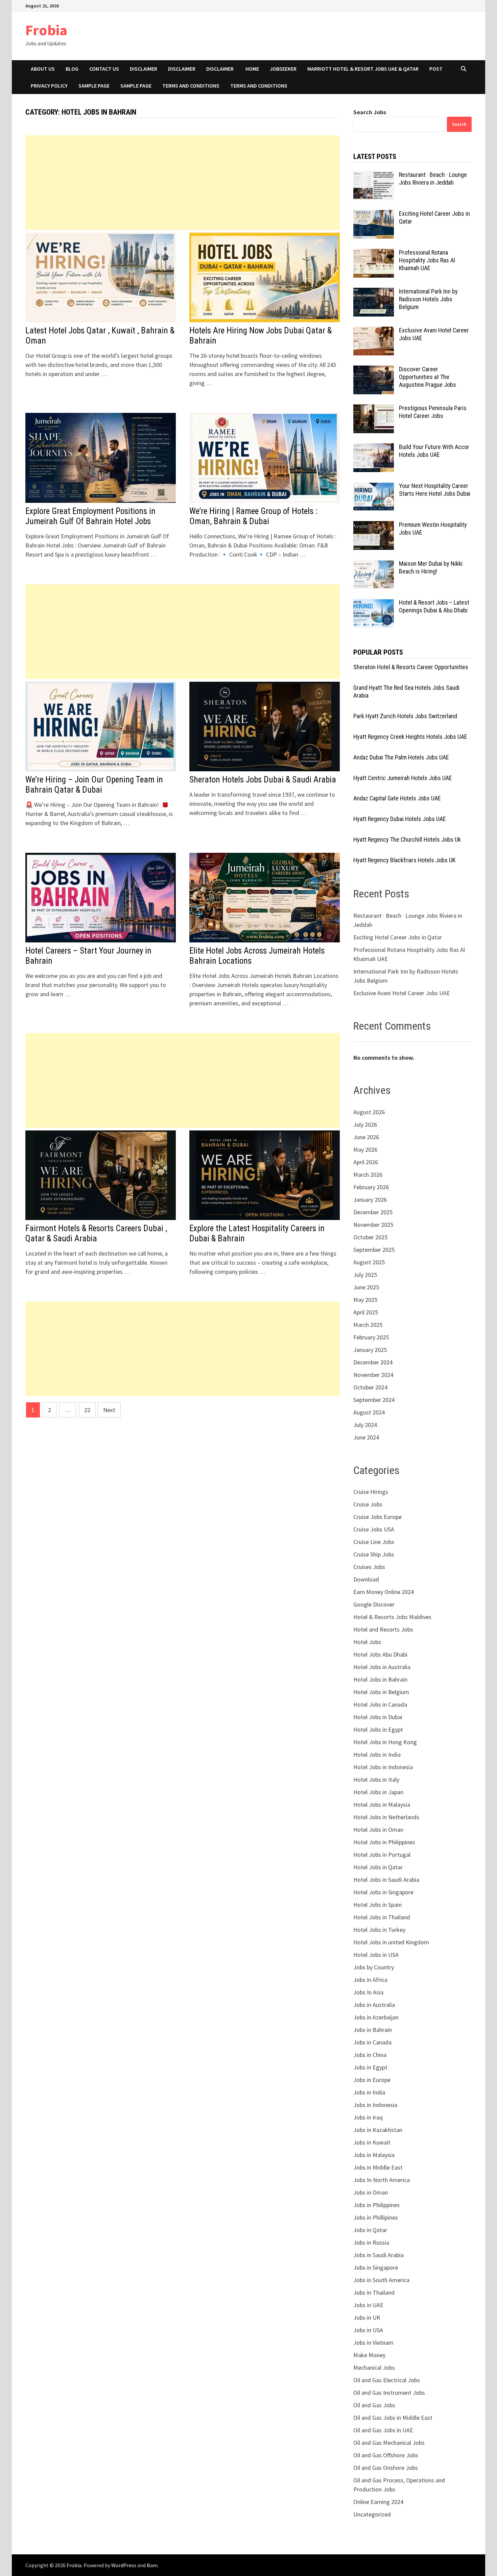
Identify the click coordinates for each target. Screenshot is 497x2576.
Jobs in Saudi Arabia (378, 2255)
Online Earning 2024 (378, 2502)
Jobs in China (370, 2055)
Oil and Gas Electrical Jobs (387, 2380)
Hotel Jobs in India (377, 1754)
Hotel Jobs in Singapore (383, 1892)
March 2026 (368, 1175)
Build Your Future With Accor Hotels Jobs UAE (434, 451)
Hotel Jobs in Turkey (379, 1930)
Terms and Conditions (191, 86)
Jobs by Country (374, 1967)
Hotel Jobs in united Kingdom (391, 1942)
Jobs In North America (382, 2180)
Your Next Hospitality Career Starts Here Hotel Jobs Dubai (435, 490)
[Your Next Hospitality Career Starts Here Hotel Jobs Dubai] (374, 487)
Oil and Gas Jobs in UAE (383, 2430)
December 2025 (373, 1212)
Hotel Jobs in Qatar (378, 1867)
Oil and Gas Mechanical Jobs (389, 2443)
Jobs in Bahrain (373, 2030)
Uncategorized (372, 2514)
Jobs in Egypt (370, 2067)
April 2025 (366, 1312)
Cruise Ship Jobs (374, 1554)
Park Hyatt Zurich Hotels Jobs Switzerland (405, 716)
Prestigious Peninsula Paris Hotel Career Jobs (433, 412)
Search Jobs (370, 112)
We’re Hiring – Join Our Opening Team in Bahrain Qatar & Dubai (94, 785)
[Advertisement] (183, 183)
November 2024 (373, 1375)
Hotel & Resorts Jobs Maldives (392, 1617)
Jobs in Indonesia (375, 2105)
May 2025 (365, 1300)
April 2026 (366, 1162)
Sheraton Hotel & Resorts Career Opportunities (411, 667)
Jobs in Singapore (376, 2267)
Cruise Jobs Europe (377, 1517)
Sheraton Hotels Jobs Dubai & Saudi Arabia (263, 780)
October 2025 (370, 1237)
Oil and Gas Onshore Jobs (386, 2468)
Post (436, 69)
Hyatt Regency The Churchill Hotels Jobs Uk (407, 839)
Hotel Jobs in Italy (376, 1779)
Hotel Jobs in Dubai (378, 1717)
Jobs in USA (368, 2330)
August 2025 (369, 1262)
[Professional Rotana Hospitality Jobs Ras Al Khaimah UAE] (374, 253)
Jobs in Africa (370, 1980)
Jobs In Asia (368, 1992)
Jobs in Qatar (370, 2230)
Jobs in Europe (372, 2080)
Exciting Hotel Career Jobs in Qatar (398, 937)
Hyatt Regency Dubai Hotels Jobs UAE (400, 819)
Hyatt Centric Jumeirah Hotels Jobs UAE (403, 778)
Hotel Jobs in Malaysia (382, 1805)
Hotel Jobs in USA (376, 1955)
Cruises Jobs (369, 1567)
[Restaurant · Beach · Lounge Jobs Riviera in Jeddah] (374, 176)
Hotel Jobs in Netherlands (386, 1817)
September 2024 (374, 1400)
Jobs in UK (367, 2317)
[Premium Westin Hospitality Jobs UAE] (374, 526)
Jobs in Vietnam (373, 2343)
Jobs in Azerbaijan (376, 2017)
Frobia (46, 30)
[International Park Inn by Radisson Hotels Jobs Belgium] (374, 292)
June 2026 (366, 1137)
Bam (152, 2565)
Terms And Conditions (259, 86)
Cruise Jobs (368, 1504)
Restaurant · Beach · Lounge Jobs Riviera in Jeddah (433, 179)
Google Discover (374, 1604)
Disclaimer (144, 69)
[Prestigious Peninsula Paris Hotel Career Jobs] (374, 409)
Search (459, 124)
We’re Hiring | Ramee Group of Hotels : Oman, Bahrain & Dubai (253, 516)
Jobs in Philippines (376, 2205)
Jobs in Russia (371, 2242)
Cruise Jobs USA (374, 1529)
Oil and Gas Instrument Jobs (389, 2393)
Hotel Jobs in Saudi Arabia (386, 1880)
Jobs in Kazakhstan (378, 2130)
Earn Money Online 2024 (384, 1592)
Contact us (104, 69)
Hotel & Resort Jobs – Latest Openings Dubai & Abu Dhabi (434, 606)
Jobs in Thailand (374, 2292)
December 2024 (373, 1362)
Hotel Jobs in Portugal (382, 1855)
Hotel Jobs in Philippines (384, 1842)
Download (366, 1579)
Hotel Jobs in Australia (382, 1667)
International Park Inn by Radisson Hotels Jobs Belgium (428, 299)
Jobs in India (369, 2092)
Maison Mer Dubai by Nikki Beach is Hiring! (431, 567)
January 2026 (370, 1200)
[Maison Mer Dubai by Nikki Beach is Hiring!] (374, 565)
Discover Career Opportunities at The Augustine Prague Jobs (428, 377)
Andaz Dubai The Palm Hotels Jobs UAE (401, 757)
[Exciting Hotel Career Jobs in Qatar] (374, 215)
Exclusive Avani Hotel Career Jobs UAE (402, 993)
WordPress (124, 2565)
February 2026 (371, 1187)
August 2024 (369, 1412)
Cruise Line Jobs (374, 1542)
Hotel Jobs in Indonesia (383, 1767)
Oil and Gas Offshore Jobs (386, 2455)
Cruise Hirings (371, 1492)
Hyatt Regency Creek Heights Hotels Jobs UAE (410, 737)
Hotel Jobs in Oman (378, 1830)
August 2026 (369, 1112)
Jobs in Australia (374, 2005)
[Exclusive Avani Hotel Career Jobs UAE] (374, 331)
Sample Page (94, 86)
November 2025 (373, 1225)
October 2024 (370, 1387)
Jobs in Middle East (378, 2167)
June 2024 (366, 1437)
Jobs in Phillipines (376, 2217)
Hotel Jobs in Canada (380, 1704)
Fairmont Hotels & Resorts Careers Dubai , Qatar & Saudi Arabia (96, 1233)
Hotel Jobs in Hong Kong (385, 1742)
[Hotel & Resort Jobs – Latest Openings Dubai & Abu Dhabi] (374, 603)
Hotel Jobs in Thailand (382, 1917)
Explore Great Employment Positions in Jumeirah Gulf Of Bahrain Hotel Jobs (90, 516)
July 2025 (365, 1275)
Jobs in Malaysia (374, 2155)
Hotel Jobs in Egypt (378, 1729)
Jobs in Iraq (368, 2117)
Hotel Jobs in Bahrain (380, 1679)
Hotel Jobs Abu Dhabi (380, 1654)
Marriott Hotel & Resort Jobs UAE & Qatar (363, 69)
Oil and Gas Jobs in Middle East (393, 2418)
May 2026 (365, 1150)
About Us (43, 69)
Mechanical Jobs (374, 2368)
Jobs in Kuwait (372, 2142)
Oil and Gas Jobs (374, 2405)
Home (252, 69)
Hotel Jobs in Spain (377, 1905)
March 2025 (368, 1325)
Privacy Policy (49, 86)
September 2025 (374, 1250)
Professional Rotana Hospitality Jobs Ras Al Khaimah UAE (427, 260)
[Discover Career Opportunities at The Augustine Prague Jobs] (374, 370)
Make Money (369, 2355)
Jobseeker (283, 69)
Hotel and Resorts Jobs (383, 1629)
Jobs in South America (381, 2280)
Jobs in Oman (371, 2192)
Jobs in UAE (368, 2305)
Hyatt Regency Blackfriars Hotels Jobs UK (404, 860)
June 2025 (366, 1287)
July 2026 (365, 1125)
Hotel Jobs (367, 1642)
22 (87, 1410)
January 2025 (370, 1350)
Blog (72, 69)
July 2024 (365, 1425)
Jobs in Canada (372, 2042)
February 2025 (371, 1337)
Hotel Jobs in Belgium (381, 1692)
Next (109, 1410)
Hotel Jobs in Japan (378, 1792)
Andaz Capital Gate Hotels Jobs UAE (397, 798)
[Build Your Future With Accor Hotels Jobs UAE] (374, 448)
